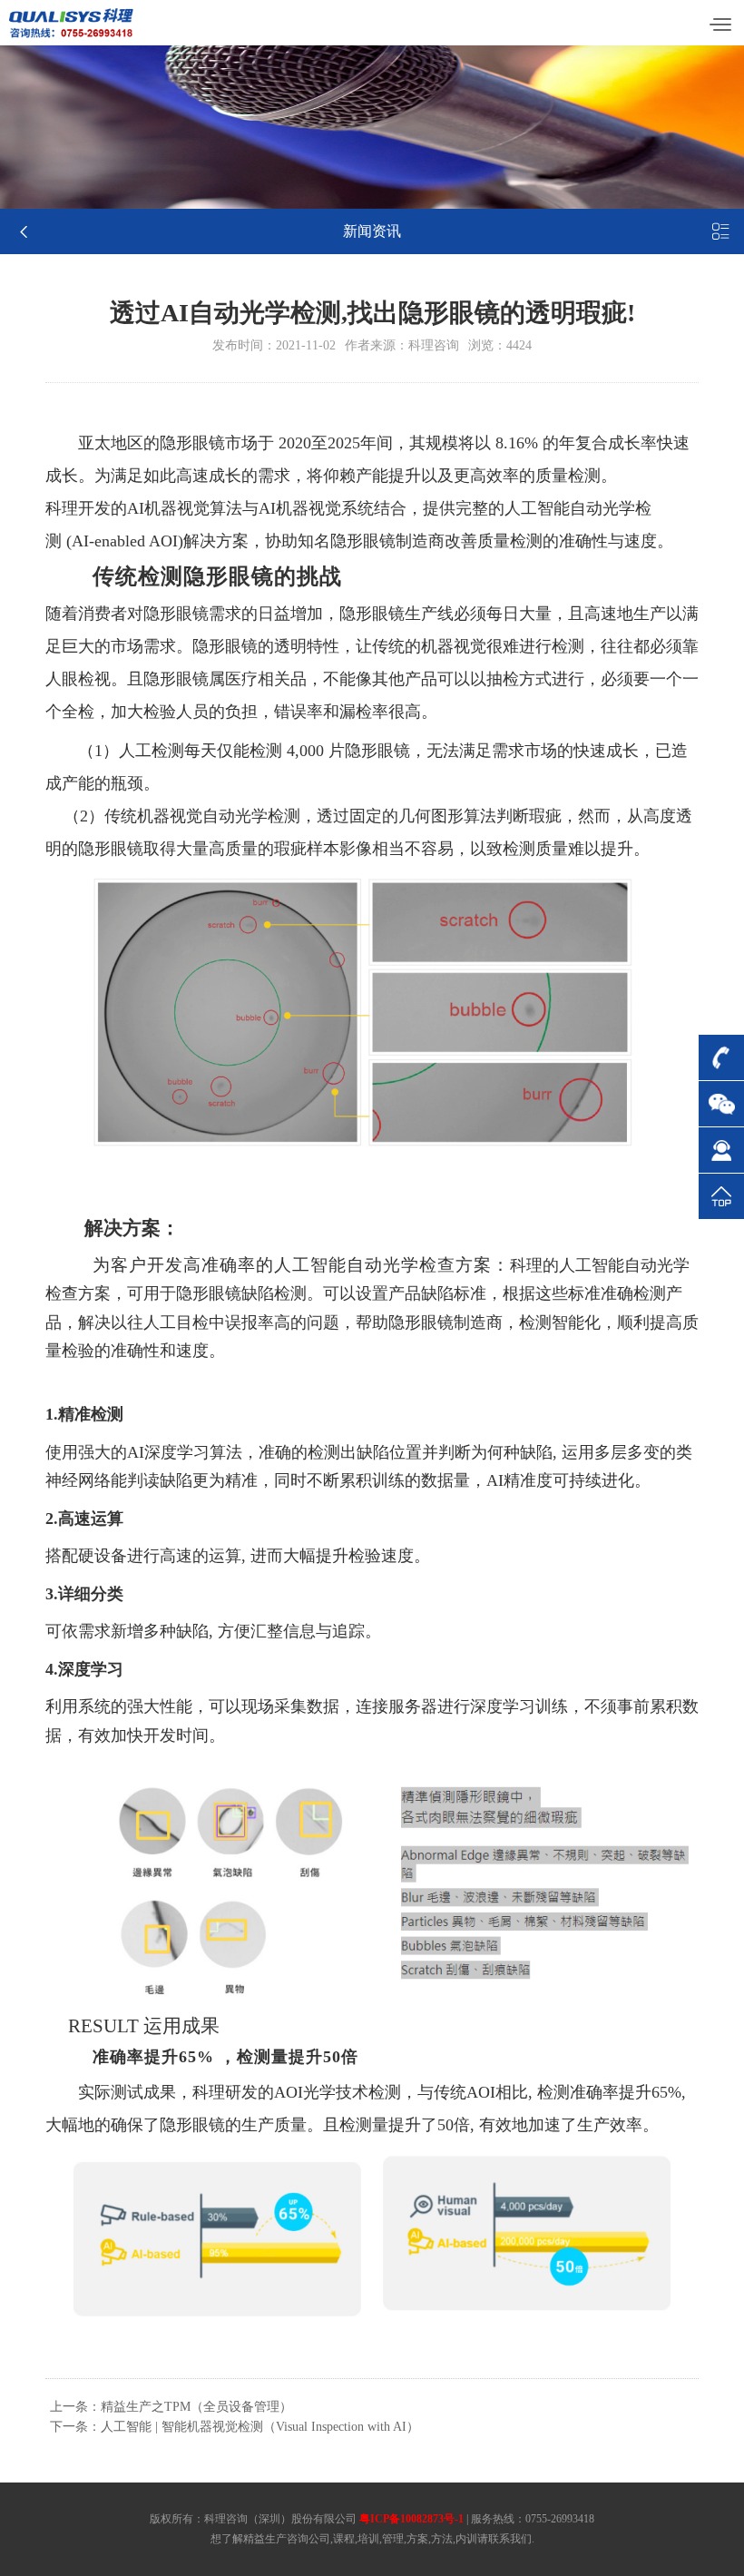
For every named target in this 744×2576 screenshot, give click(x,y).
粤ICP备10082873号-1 (411, 2519)
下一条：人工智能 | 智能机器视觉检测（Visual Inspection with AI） (235, 2427)
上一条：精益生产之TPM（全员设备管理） (171, 2407)
